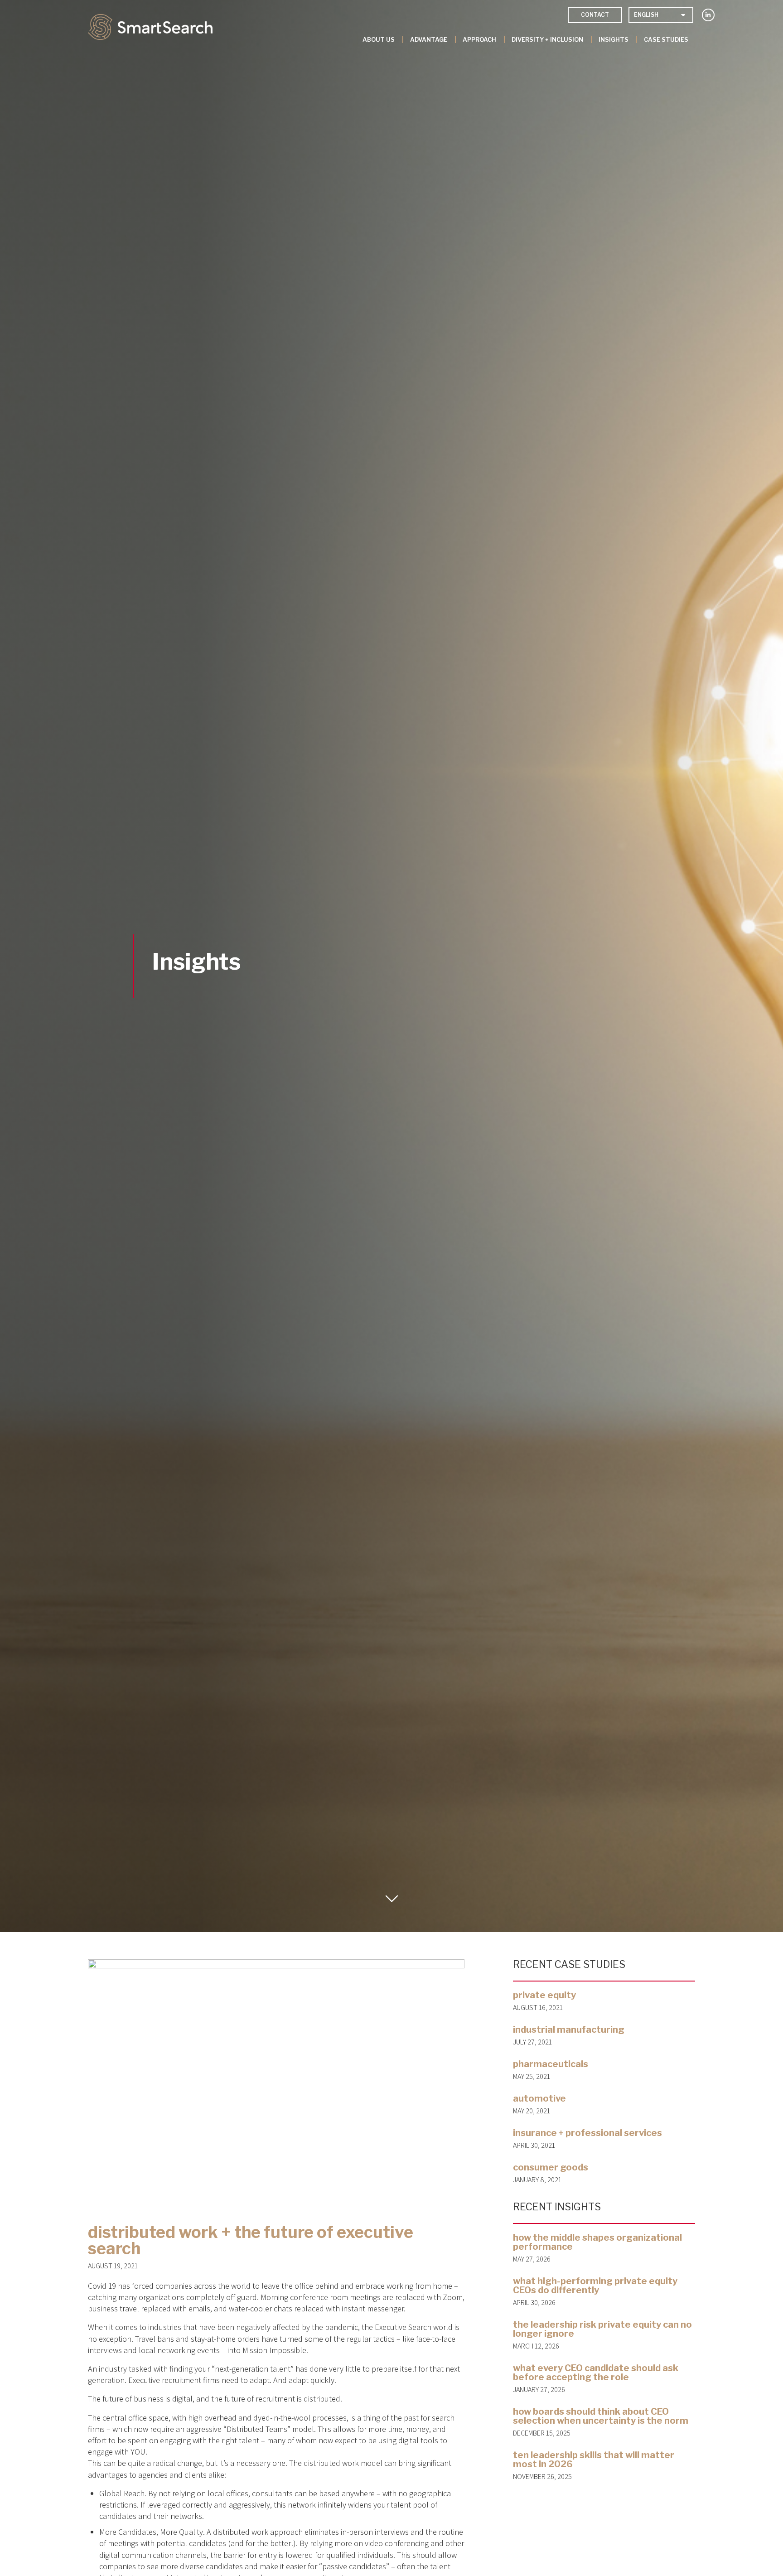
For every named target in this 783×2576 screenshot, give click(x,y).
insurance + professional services (587, 2133)
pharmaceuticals (551, 2064)
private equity (544, 1995)
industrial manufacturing (569, 2030)
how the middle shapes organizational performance (597, 2242)
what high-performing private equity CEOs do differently (595, 2286)
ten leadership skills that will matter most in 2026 (594, 2460)
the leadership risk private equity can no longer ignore (602, 2329)
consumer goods (551, 2167)
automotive (539, 2098)
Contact (595, 15)
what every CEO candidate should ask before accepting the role (596, 2373)
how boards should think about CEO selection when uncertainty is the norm (601, 2416)
